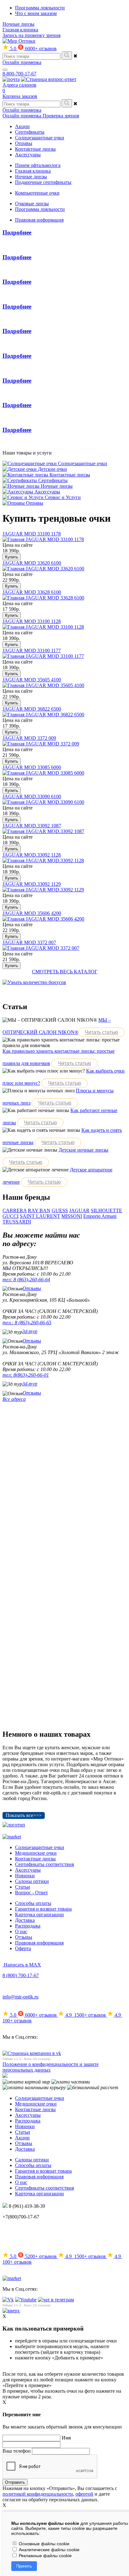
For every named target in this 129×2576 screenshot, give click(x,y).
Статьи (23, 1887)
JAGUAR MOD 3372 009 (29, 738)
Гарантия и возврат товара (43, 1909)
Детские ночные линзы (83, 1150)
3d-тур (30, 1331)
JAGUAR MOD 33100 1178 (32, 534)
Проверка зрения (61, 116)
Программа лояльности (40, 8)
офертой (84, 2494)
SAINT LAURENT (40, 1216)
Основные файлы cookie (44, 2544)
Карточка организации (39, 1915)
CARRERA (15, 1210)
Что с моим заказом (36, 13)
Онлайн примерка (22, 62)
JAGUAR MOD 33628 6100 (32, 592)
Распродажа (28, 1926)
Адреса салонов (19, 85)
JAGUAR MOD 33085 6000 (32, 767)
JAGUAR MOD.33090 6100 (32, 796)
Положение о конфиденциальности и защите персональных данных (51, 2067)
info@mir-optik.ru (21, 1997)
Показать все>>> (24, 1815)
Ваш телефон (17, 2451)
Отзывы (32, 1288)
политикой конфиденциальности (38, 2494)
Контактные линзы (35, 1859)
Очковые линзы (32, 204)
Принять (24, 2566)
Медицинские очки (36, 1853)
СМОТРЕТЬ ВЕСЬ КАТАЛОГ (65, 972)
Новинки (25, 1876)
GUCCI (10, 1216)
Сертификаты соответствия (44, 1864)
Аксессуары (28, 1870)
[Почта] (11, 79)
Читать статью (101, 1032)
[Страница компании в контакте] (49, 79)
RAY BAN (39, 1210)
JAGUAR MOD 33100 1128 (32, 621)
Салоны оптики (32, 1881)
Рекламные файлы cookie (45, 2556)
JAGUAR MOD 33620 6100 (32, 563)
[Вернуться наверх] (11, 2311)
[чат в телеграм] (56, 2300)
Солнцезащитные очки (40, 1847)
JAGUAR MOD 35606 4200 (32, 913)
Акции (22, 2138)
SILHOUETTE (106, 1210)
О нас (21, 1931)
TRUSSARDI (17, 1222)
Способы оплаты (33, 1903)
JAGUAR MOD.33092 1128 (32, 855)
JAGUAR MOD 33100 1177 (32, 651)
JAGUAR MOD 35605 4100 (32, 680)
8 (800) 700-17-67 (21, 1975)
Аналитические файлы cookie (49, 2550)
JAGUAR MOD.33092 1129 (32, 884)
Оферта (23, 1948)
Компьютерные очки (37, 193)
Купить (12, 557)
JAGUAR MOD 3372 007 (29, 942)
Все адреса (14, 1399)
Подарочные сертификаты (43, 182)
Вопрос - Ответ (31, 1893)
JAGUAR (79, 1210)
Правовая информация (39, 220)
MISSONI (72, 1216)
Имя (66, 2438)
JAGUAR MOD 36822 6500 (32, 709)
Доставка (25, 1920)
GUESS (60, 1210)
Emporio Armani (100, 1216)
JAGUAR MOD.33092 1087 (32, 826)
